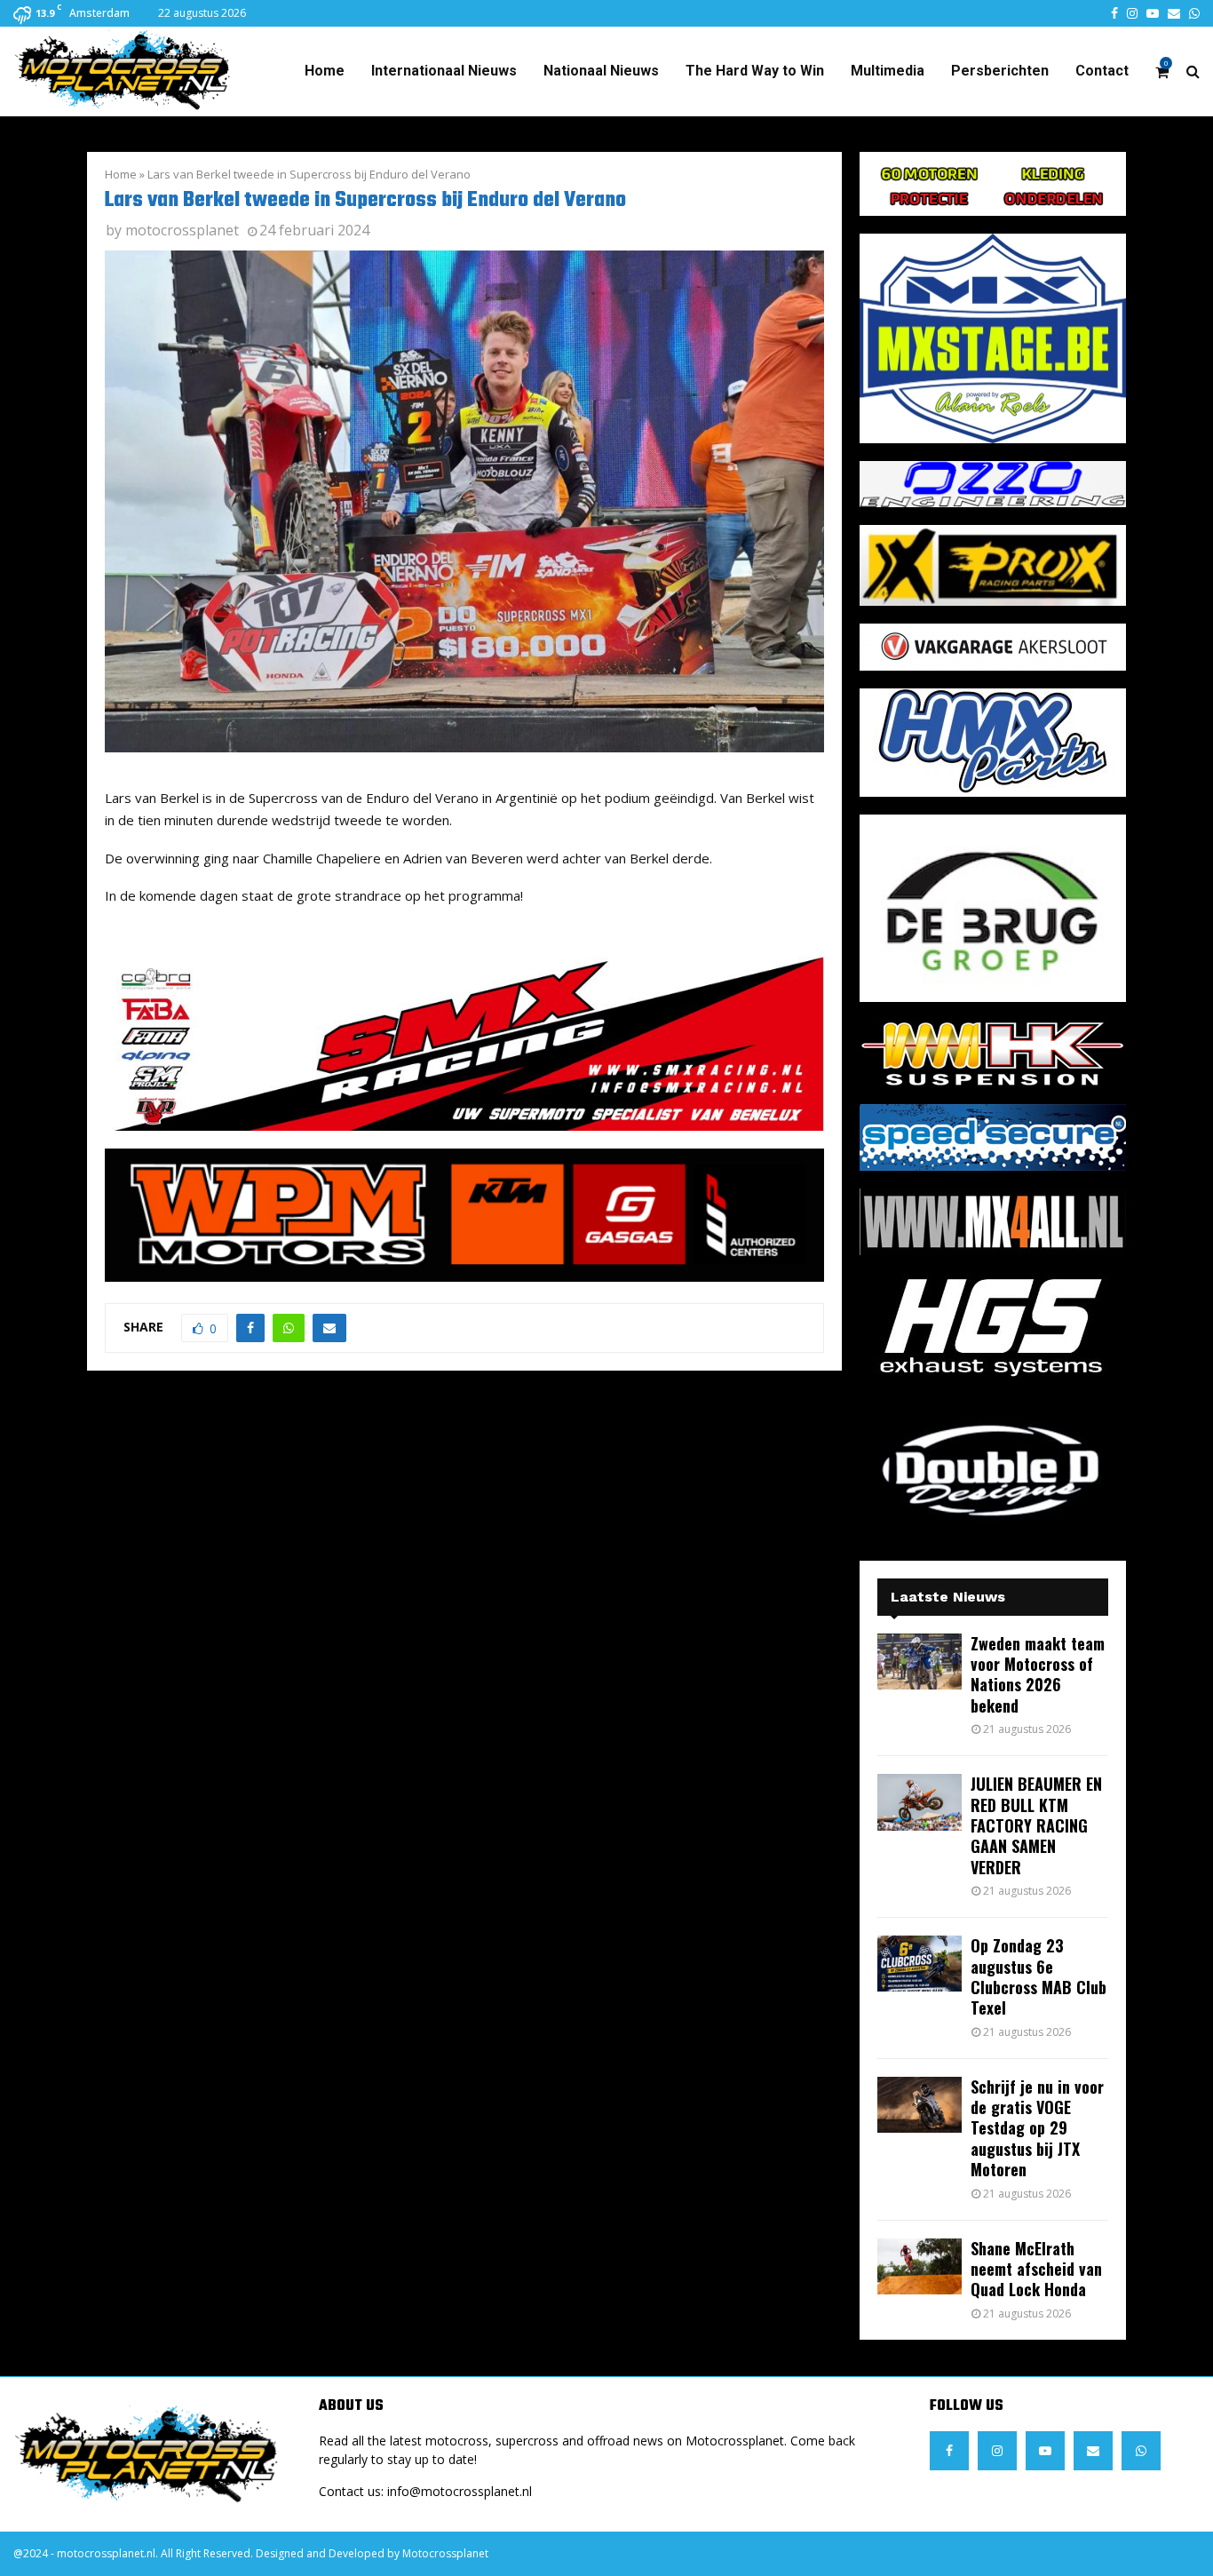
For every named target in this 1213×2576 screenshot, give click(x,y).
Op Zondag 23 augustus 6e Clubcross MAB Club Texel (1039, 1976)
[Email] (1093, 2451)
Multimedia (888, 71)
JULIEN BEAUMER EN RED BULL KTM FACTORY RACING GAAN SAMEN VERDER (1036, 1825)
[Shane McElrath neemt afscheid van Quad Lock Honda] (920, 2266)
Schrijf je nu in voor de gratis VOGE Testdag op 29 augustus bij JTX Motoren (1037, 2128)
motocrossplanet (182, 230)
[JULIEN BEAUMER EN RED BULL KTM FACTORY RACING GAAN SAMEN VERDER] (920, 1802)
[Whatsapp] (1141, 2451)
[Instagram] (997, 2451)
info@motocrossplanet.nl (460, 2491)
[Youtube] (1045, 2451)
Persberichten (1000, 71)
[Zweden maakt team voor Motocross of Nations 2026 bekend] (920, 1662)
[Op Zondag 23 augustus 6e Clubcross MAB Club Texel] (920, 1964)
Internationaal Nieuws (444, 71)
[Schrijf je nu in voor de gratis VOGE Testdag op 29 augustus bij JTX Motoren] (920, 2105)
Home (325, 71)
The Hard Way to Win (755, 71)
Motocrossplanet (445, 2553)
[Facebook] (949, 2451)
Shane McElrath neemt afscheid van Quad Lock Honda (1036, 2269)
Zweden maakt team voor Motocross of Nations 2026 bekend (1038, 1674)
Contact (1102, 71)
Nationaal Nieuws (601, 71)
